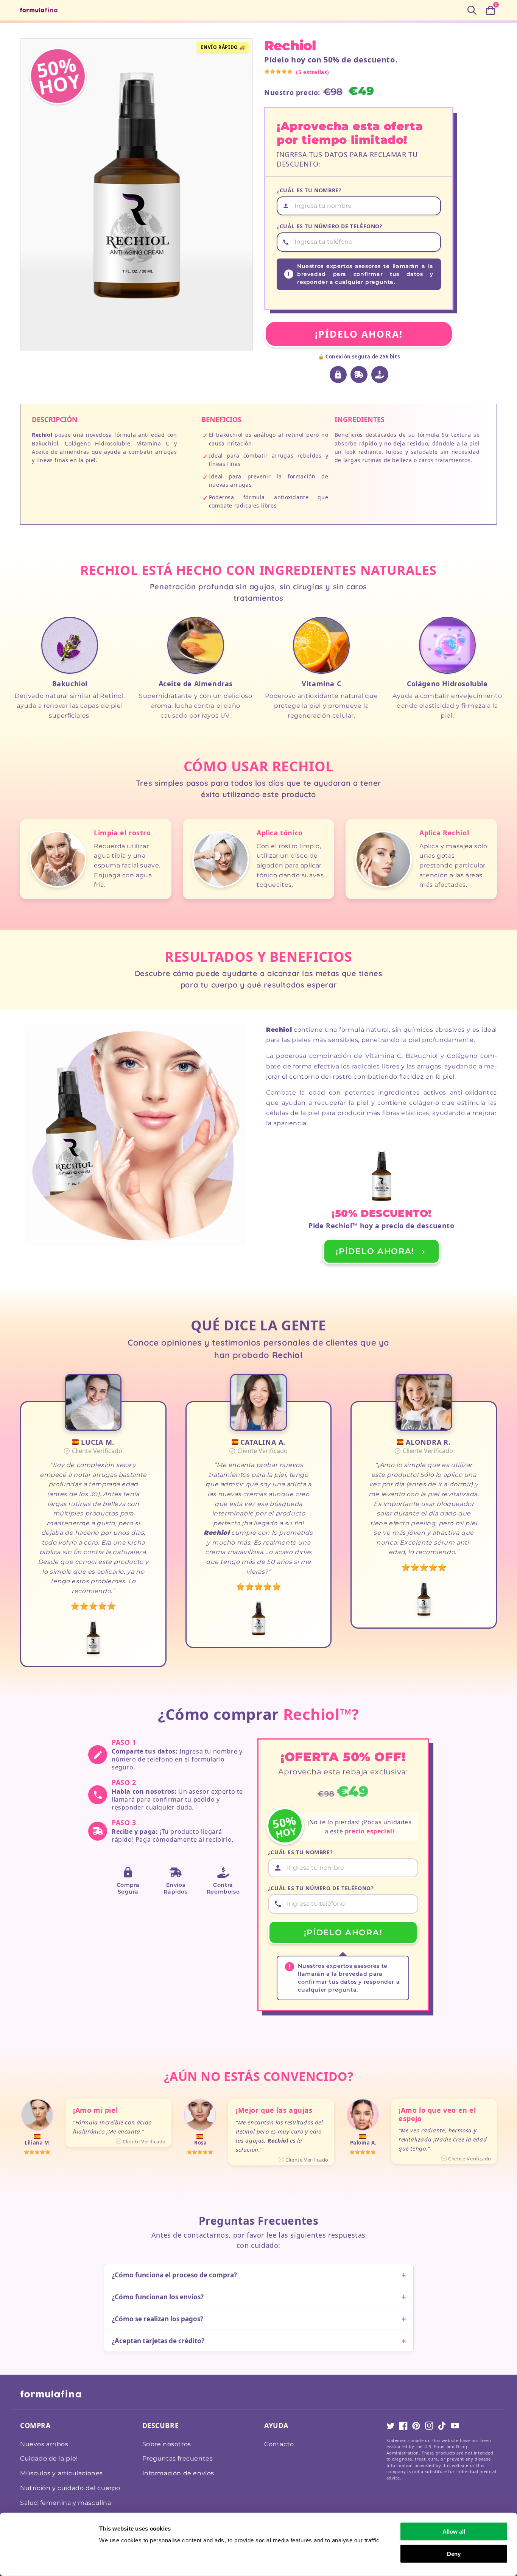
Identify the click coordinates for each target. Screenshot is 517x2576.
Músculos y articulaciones (62, 2473)
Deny (454, 2553)
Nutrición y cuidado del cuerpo (70, 2488)
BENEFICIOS (221, 419)
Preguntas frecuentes (178, 2458)
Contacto (279, 2444)
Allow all (454, 2532)
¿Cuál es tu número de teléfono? (330, 226)
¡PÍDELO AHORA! (359, 334)
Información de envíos (178, 2473)
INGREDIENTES (360, 419)
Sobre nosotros (167, 2444)
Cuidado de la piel (49, 2458)
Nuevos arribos (44, 2444)
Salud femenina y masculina (66, 2503)
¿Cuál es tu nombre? (309, 190)
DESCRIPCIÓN (55, 419)
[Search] (472, 10)
